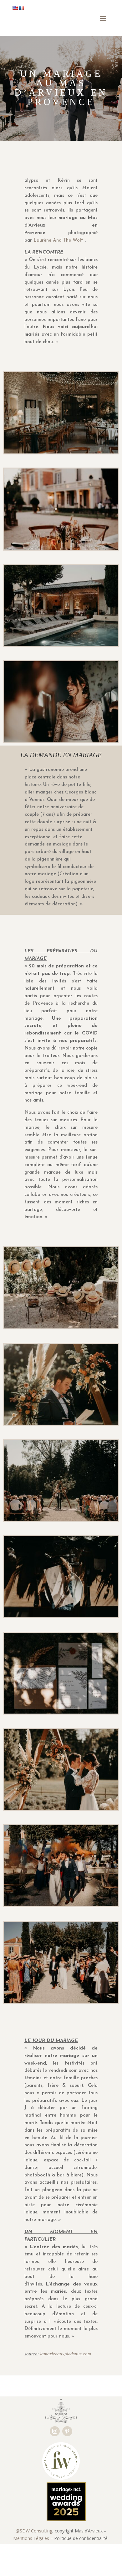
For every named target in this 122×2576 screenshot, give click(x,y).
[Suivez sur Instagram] (55, 2431)
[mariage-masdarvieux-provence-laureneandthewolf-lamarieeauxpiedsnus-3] (61, 1328)
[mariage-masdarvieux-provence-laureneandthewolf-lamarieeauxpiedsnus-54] (61, 1521)
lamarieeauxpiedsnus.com (66, 2354)
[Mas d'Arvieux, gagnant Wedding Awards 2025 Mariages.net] (64, 2519)
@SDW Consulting (34, 2531)
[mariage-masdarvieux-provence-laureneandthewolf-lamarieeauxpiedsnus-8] (61, 1713)
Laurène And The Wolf (59, 241)
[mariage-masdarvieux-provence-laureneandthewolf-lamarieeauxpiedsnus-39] (61, 2003)
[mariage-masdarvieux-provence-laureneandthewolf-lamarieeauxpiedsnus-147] (61, 453)
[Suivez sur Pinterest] (67, 2431)
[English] (15, 8)
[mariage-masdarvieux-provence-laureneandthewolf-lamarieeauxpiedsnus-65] (61, 1810)
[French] (21, 8)
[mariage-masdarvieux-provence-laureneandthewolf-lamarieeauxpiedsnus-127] (61, 1617)
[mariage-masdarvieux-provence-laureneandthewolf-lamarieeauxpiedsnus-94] (61, 1906)
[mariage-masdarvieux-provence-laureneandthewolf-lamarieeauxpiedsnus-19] (61, 742)
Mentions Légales (31, 2538)
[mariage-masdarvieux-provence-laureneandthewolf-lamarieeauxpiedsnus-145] (61, 646)
